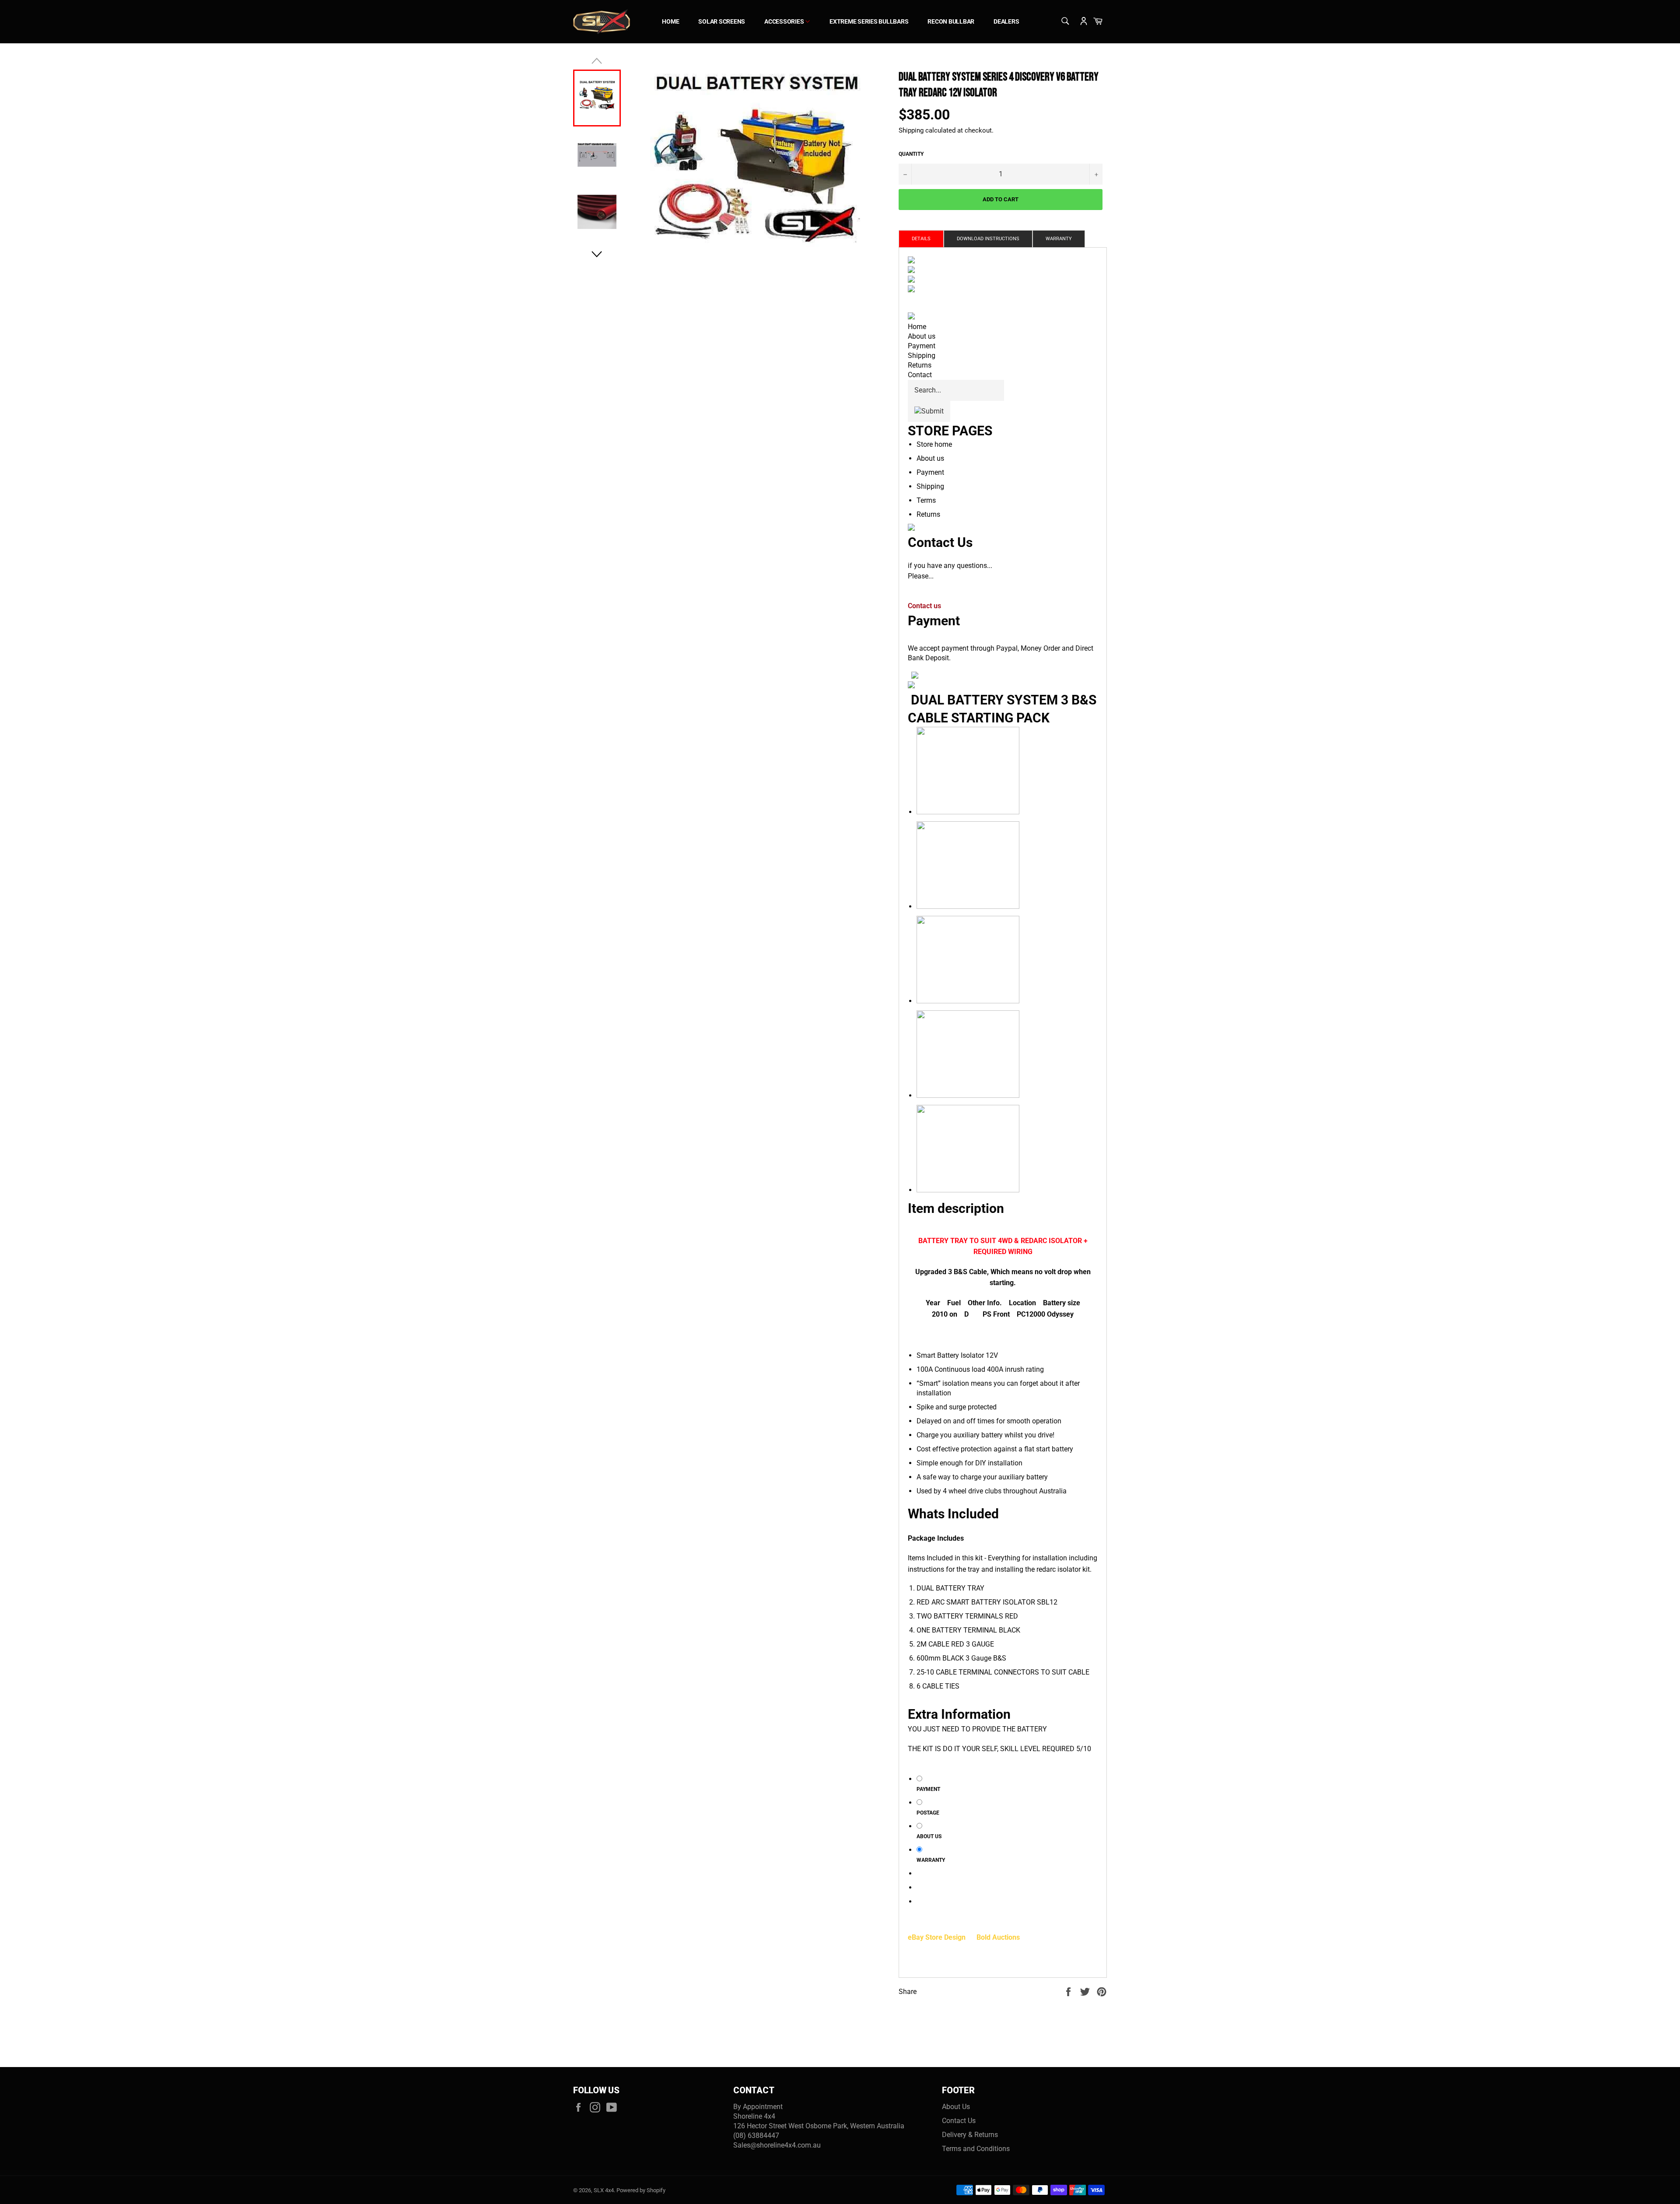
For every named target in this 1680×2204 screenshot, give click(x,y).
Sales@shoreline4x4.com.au (777, 2145)
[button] (597, 254)
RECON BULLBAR (951, 21)
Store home (934, 444)
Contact (920, 375)
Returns (920, 365)
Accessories (785, 21)
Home (670, 21)
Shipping (911, 130)
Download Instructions (988, 239)
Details (921, 239)
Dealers (1006, 21)
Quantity (911, 154)
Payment (922, 346)
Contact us (924, 606)
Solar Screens (722, 21)
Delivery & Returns (970, 2135)
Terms (926, 500)
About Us (956, 2107)
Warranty (1059, 239)
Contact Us (959, 2121)
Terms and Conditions (976, 2149)
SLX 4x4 (604, 2190)
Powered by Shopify (641, 2190)
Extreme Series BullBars (869, 21)
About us (922, 336)
